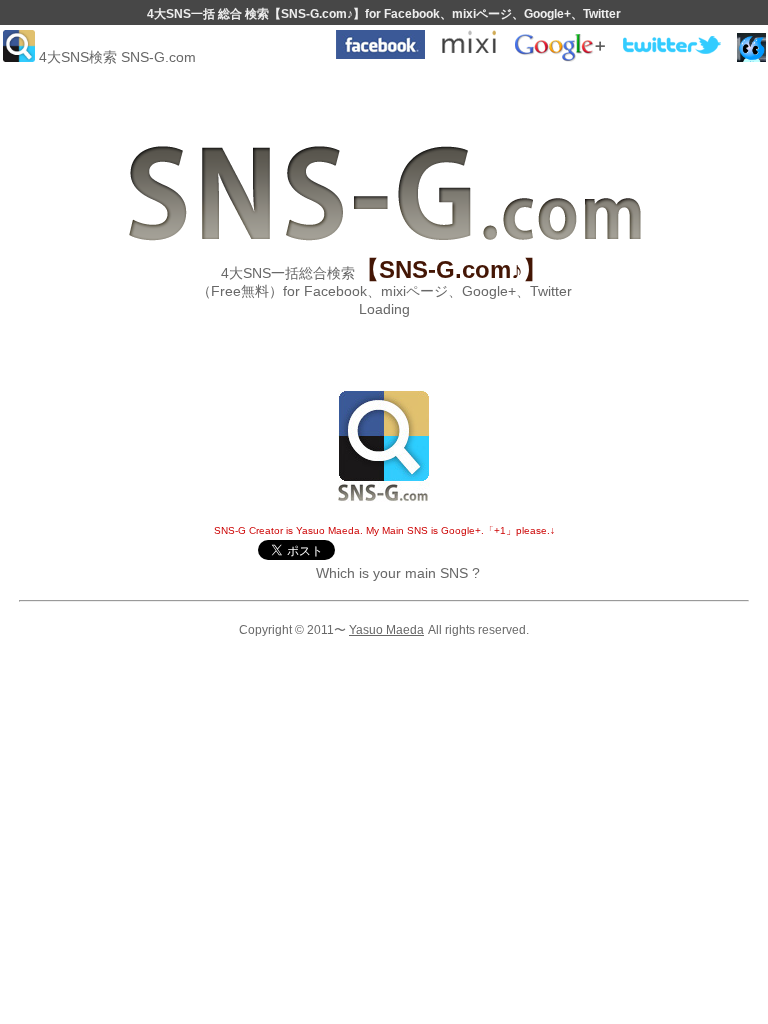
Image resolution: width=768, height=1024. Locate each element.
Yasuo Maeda (386, 630)
